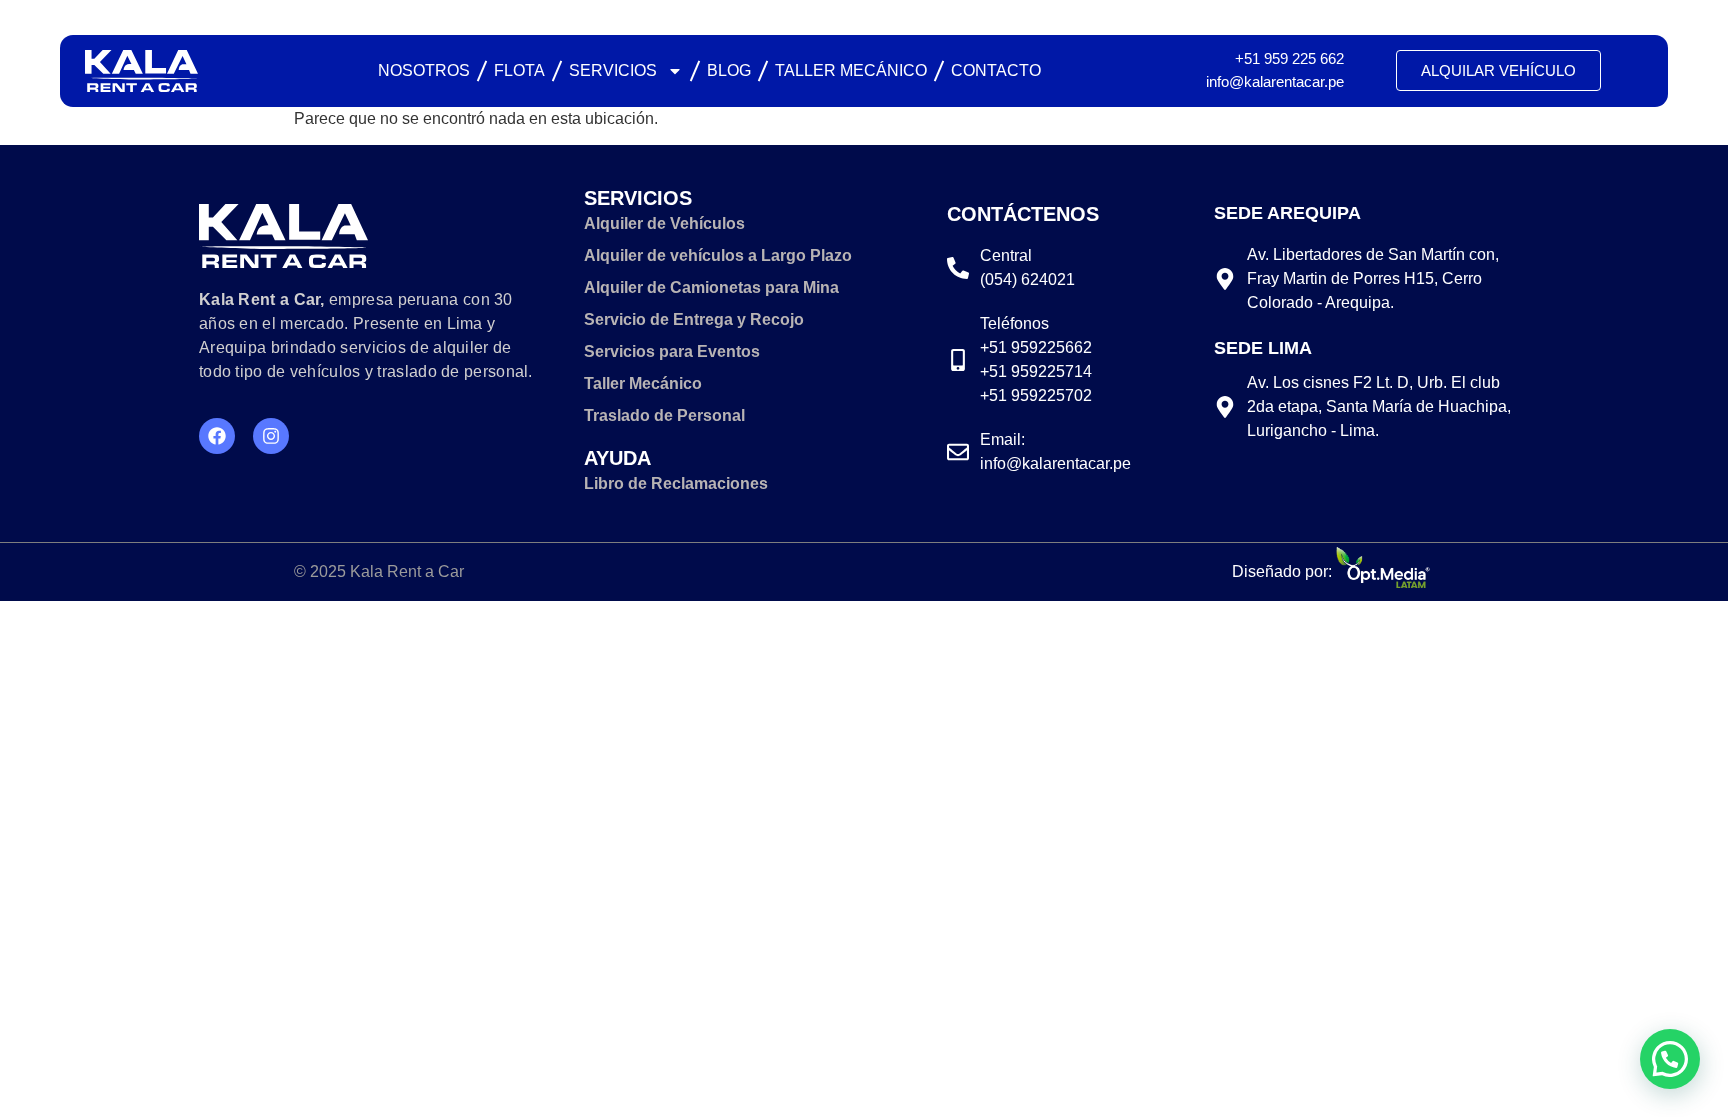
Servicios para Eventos (672, 351)
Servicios (613, 70)
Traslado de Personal (664, 415)
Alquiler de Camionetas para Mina (711, 287)
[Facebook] (217, 436)
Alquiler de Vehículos (664, 223)
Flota (519, 70)
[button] (1670, 1059)
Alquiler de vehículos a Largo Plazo (718, 255)
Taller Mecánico (851, 70)
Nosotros (424, 70)
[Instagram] (271, 436)
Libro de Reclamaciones (676, 483)
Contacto (996, 70)
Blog (729, 70)
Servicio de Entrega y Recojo (694, 319)
